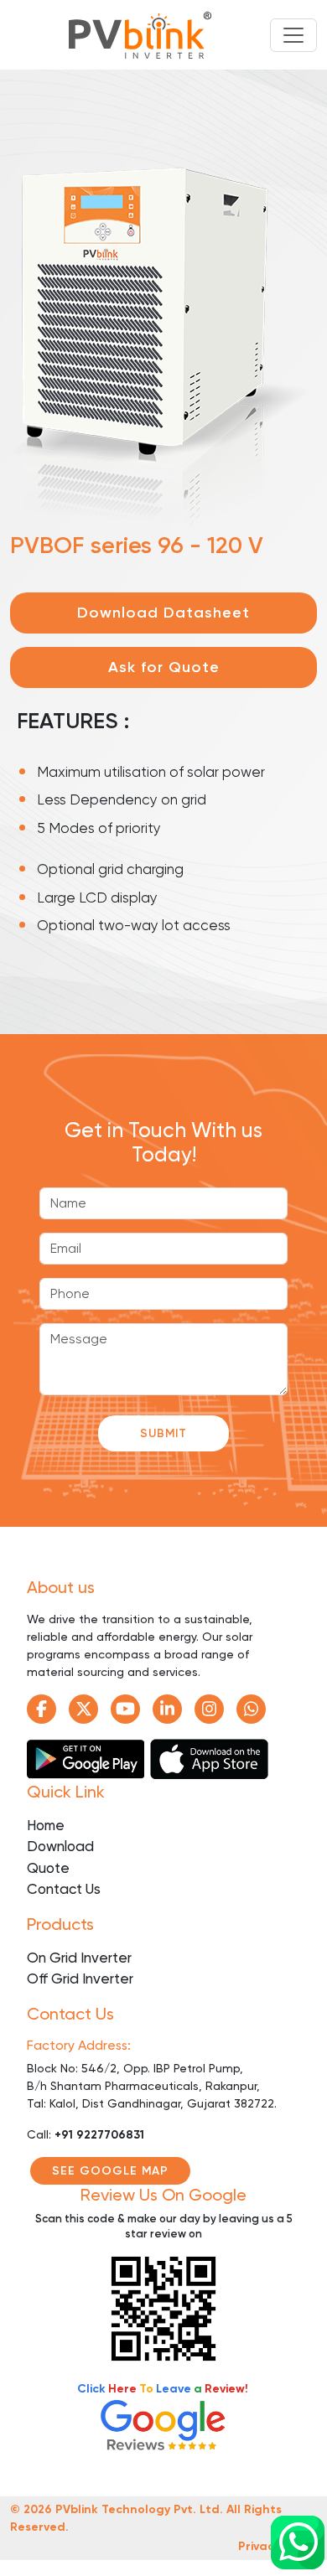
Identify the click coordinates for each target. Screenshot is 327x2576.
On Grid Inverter (79, 1958)
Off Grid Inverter (80, 1979)
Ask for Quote (164, 667)
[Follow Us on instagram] (209, 1709)
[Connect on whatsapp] (298, 2542)
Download (60, 1846)
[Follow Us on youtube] (125, 1709)
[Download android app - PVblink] (87, 1756)
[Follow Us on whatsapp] (251, 1709)
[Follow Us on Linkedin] (167, 1709)
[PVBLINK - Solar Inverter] (140, 35)
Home (46, 1825)
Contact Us (64, 1889)
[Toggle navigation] (293, 35)
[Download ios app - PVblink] (209, 1756)
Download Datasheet (163, 613)
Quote (48, 1868)
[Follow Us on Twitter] (83, 1709)
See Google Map (110, 2171)
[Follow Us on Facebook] (42, 1709)
